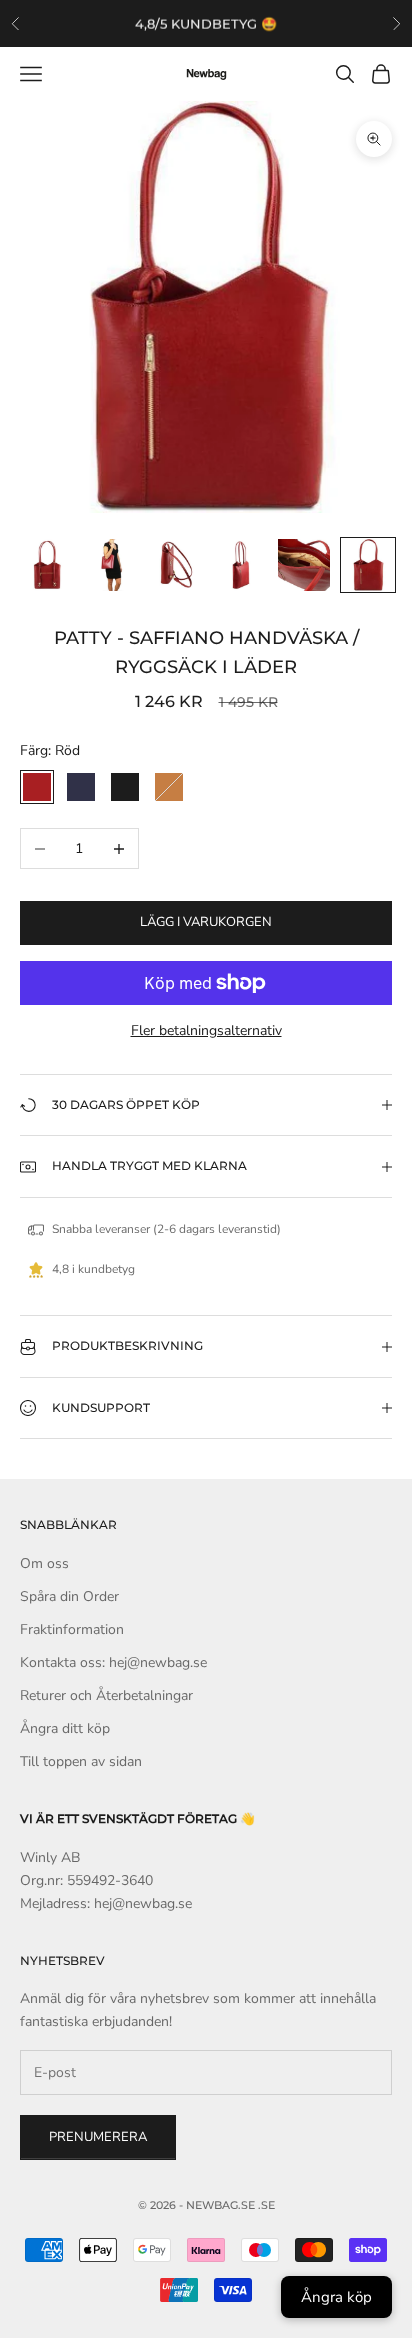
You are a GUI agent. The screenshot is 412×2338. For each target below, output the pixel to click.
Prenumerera (98, 2137)
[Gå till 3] (176, 565)
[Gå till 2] (112, 565)
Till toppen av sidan (81, 1761)
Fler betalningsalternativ (206, 1030)
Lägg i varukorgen (206, 922)
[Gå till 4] (240, 565)
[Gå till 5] (304, 565)
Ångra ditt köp (65, 1728)
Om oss (44, 1563)
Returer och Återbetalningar (106, 1695)
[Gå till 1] (48, 565)
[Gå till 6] (368, 565)
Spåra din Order (69, 1596)
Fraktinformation (72, 1629)
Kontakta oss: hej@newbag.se (113, 1662)
